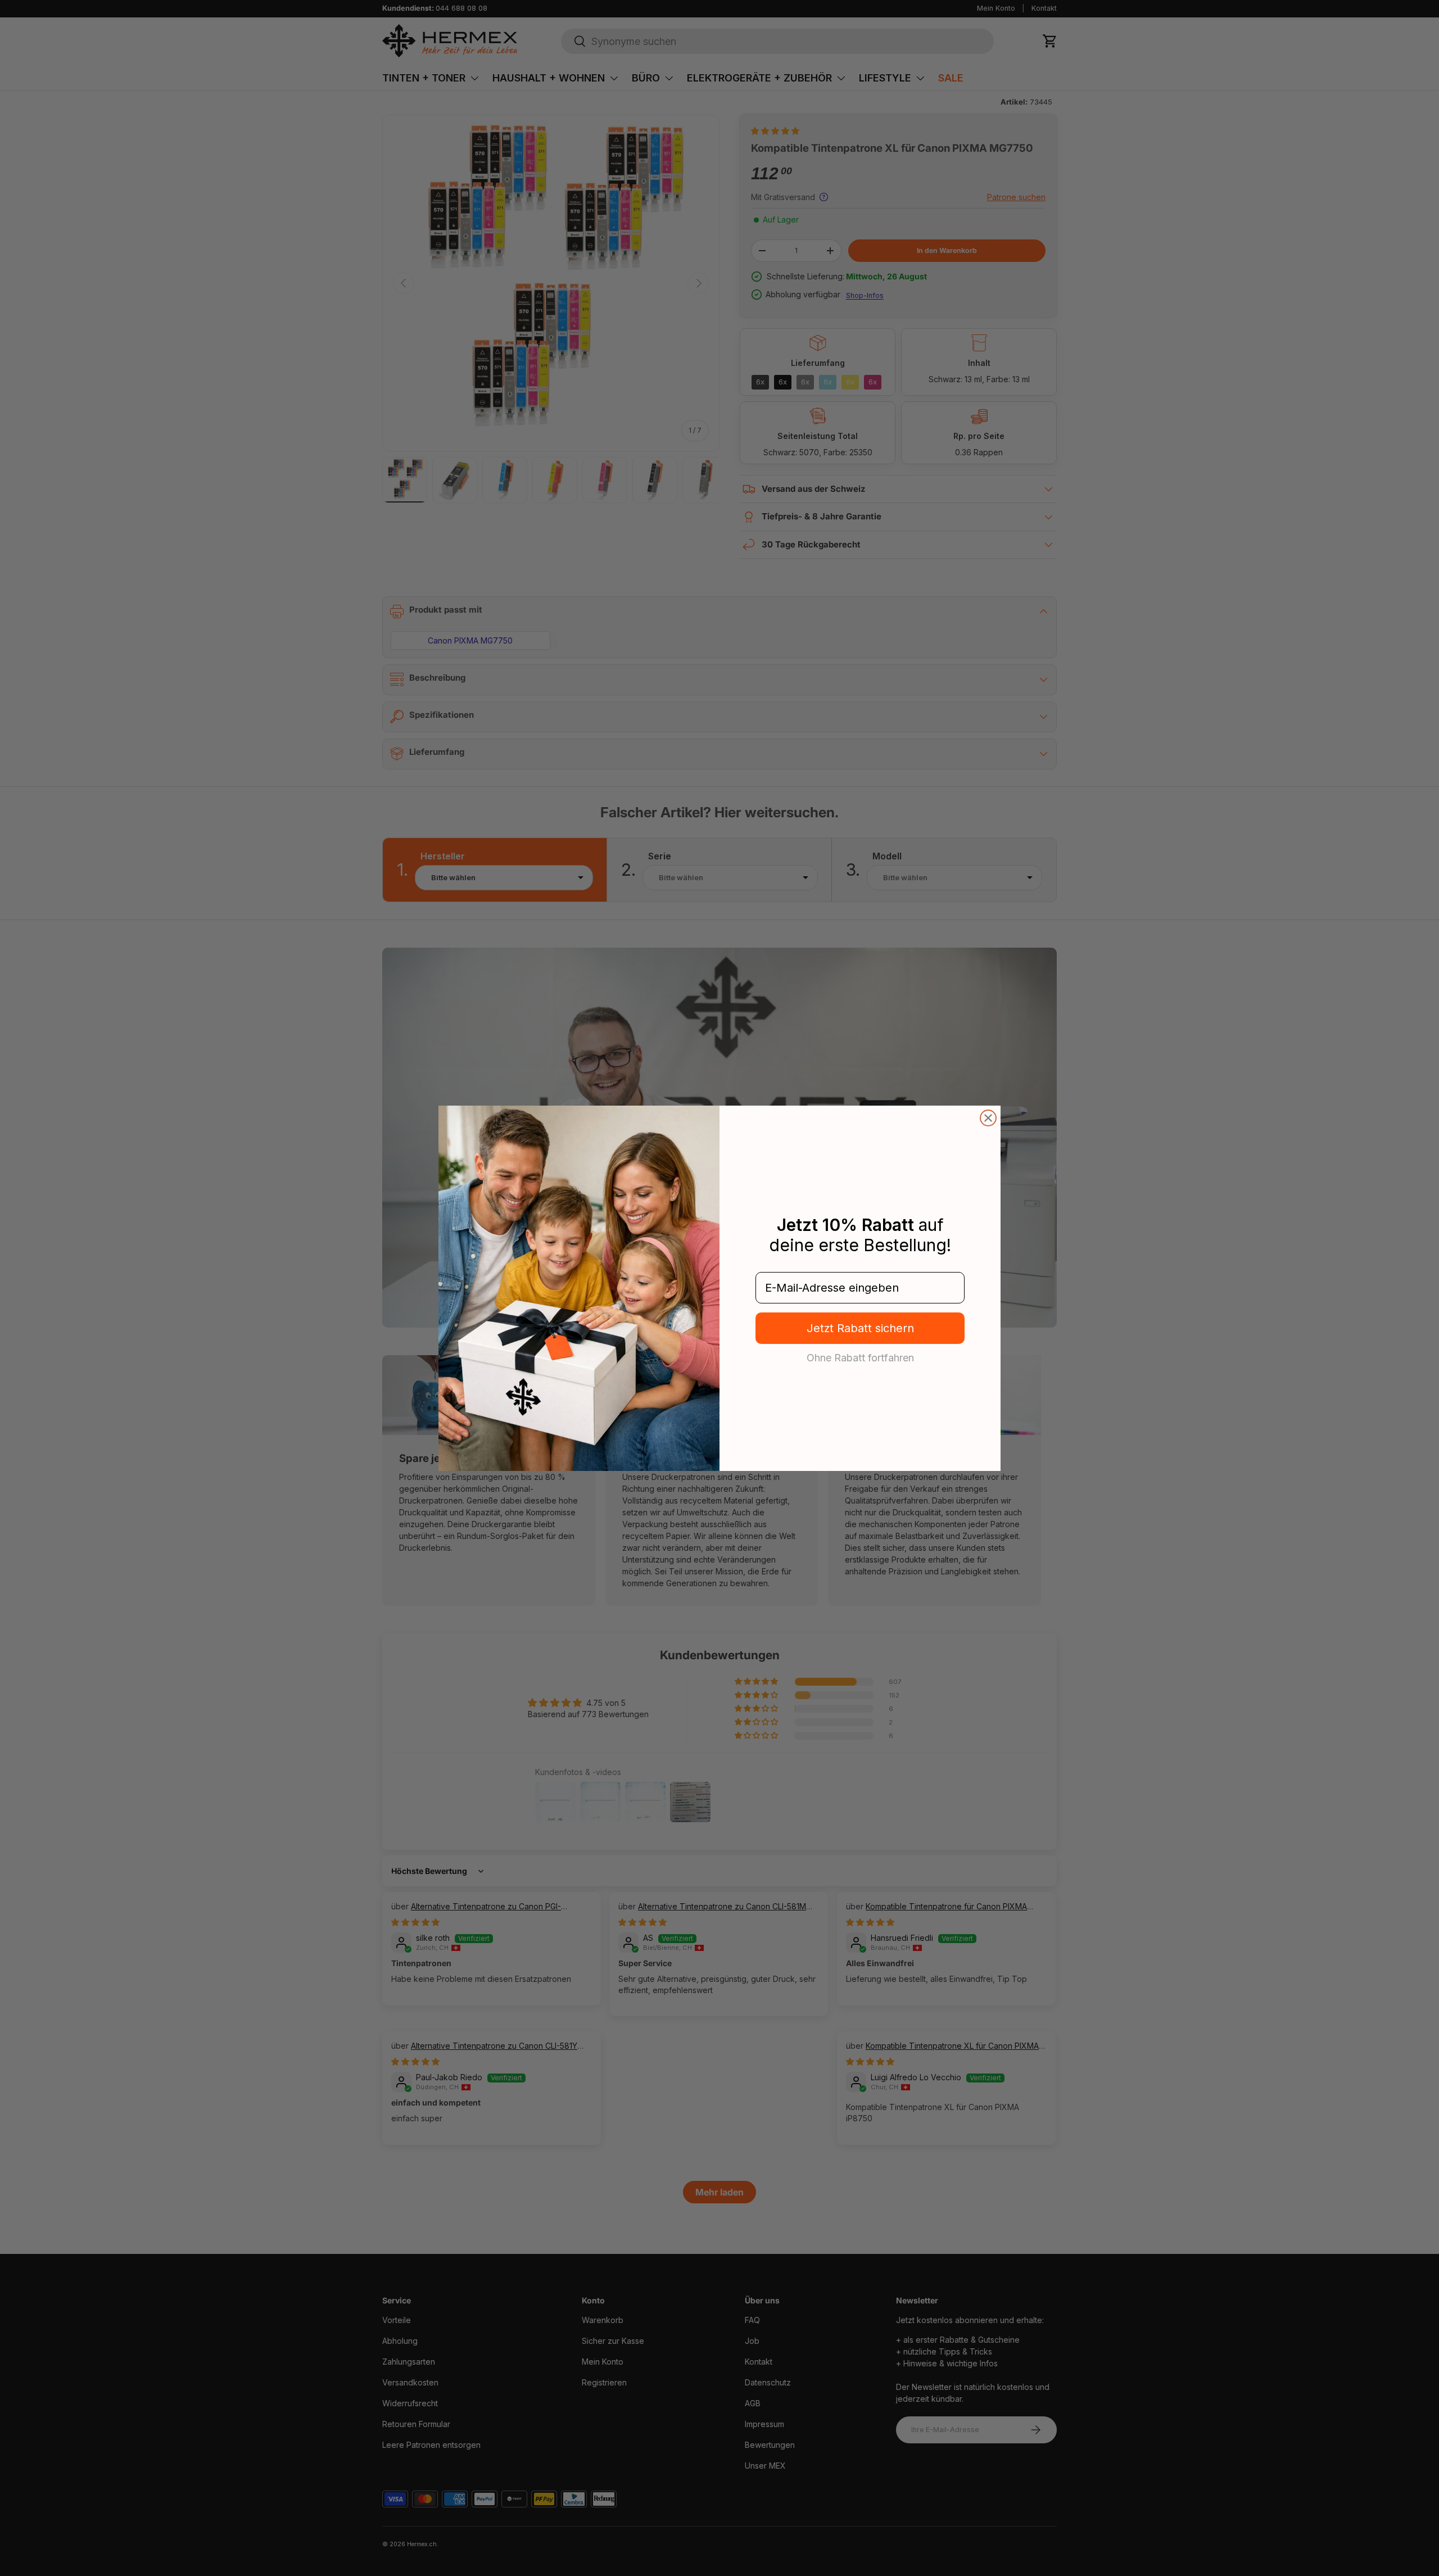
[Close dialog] (988, 1118)
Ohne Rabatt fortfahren (860, 1357)
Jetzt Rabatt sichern (860, 1328)
